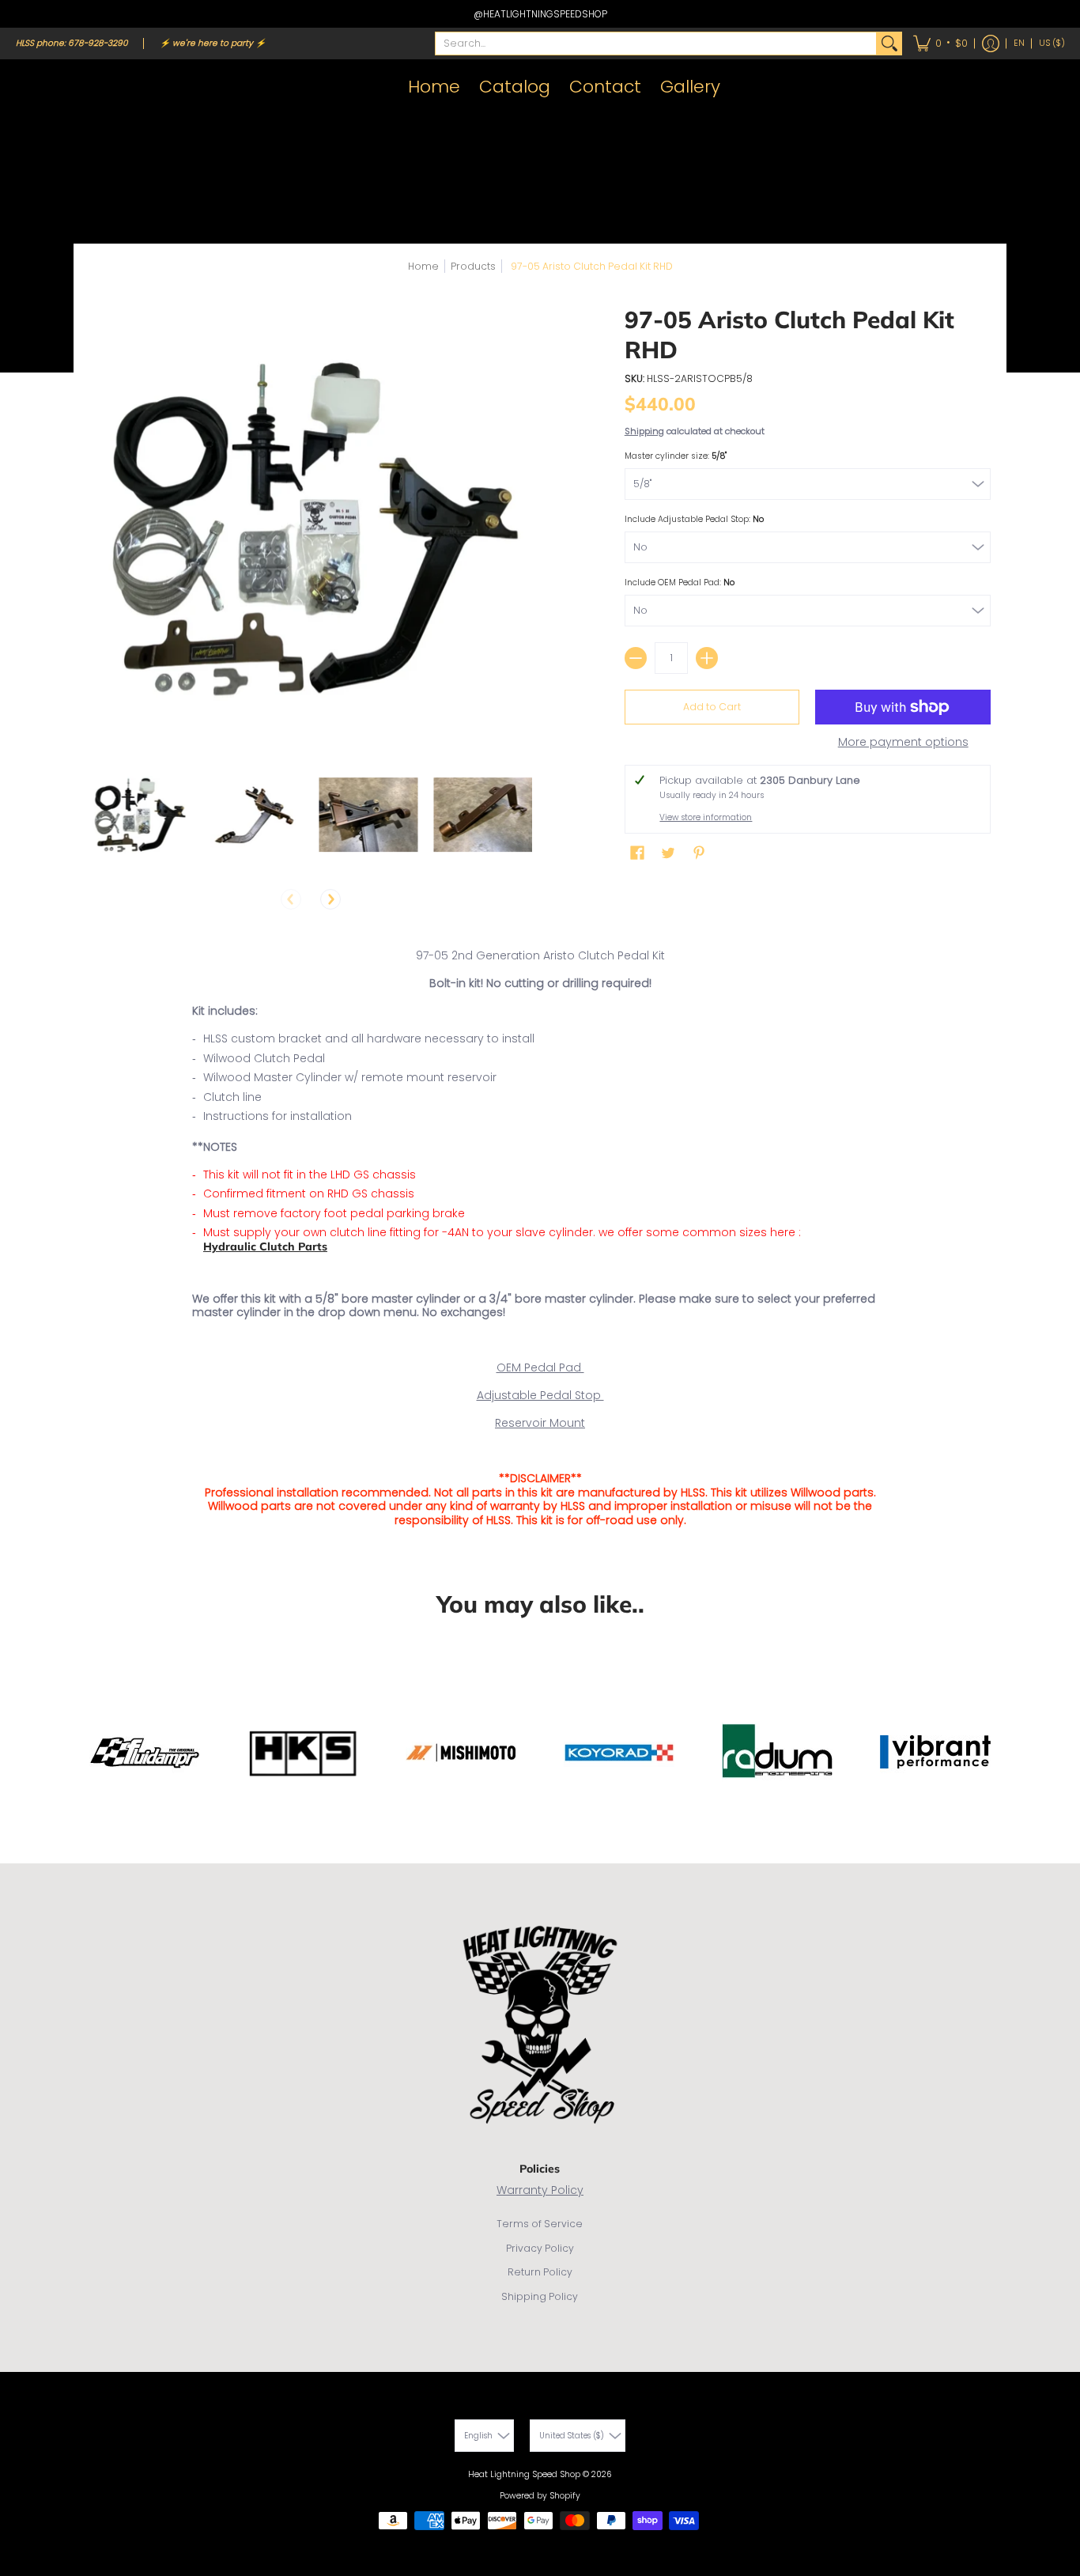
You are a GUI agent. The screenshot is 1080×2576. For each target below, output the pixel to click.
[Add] (707, 658)
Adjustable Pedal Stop (540, 1395)
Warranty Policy (540, 2190)
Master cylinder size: (676, 456)
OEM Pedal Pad (540, 1367)
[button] (940, 44)
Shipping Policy (540, 2296)
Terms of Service (540, 2224)
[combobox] (656, 44)
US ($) (1052, 43)
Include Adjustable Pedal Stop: (694, 519)
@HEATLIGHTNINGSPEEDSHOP (540, 14)
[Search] (889, 44)
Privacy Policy (540, 2248)
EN (1019, 43)
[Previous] (291, 899)
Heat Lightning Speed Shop (524, 2474)
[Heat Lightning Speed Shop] (32, 87)
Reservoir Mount (540, 1423)
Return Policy (540, 2272)
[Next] (330, 899)
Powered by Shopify (540, 2496)
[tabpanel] (540, 1241)
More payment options (903, 743)
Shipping (644, 431)
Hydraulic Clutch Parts (265, 1246)
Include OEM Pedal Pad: (680, 583)
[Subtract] (636, 658)
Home (423, 266)
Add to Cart (712, 707)
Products (473, 266)
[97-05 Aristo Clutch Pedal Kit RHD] (139, 814)
